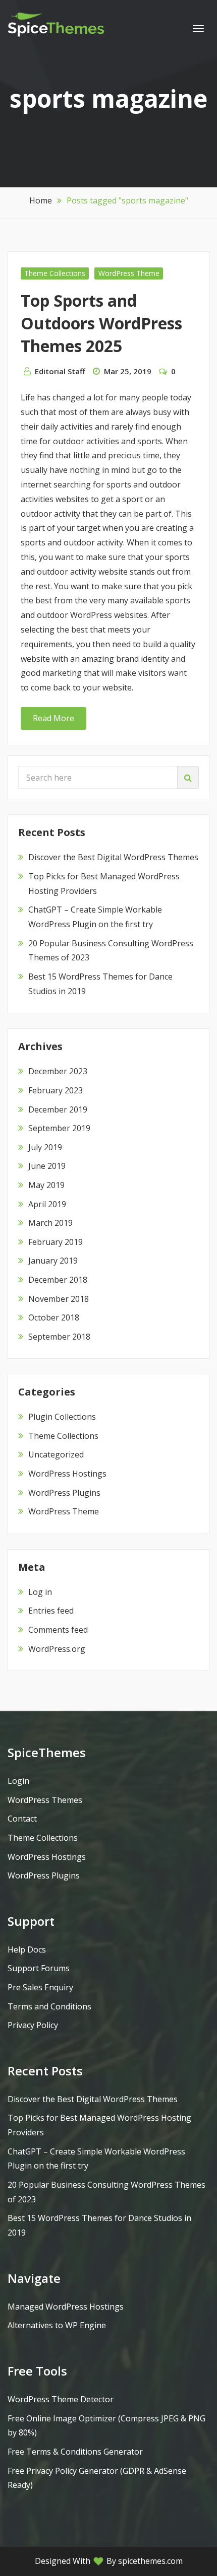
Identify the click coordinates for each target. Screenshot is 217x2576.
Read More (53, 718)
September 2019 (59, 1128)
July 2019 (45, 1147)
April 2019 (47, 1204)
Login (18, 1781)
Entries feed (51, 1611)
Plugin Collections (62, 1417)
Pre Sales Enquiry (40, 1987)
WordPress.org (57, 1649)
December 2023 (58, 1071)
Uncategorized (56, 1454)
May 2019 (46, 1185)
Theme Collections (55, 273)
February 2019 (56, 1242)
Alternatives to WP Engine (57, 2325)
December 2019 (58, 1109)
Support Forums (39, 1968)
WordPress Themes (45, 1800)
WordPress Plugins (64, 1493)
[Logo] (56, 24)
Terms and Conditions (49, 2006)
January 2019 (53, 1261)
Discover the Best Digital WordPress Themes (113, 857)
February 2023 (56, 1090)
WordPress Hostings (67, 1474)
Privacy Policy (33, 2025)
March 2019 (50, 1223)
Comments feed (58, 1630)
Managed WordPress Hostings (66, 2307)
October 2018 (54, 1317)
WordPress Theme (129, 273)
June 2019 (47, 1166)
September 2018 (59, 1337)
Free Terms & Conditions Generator (75, 2452)
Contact (22, 1819)
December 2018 (58, 1280)
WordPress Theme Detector (61, 2399)
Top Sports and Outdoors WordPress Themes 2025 (101, 323)
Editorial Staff (60, 371)
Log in (40, 1592)
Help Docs (27, 1950)
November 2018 (59, 1299)
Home (41, 200)
